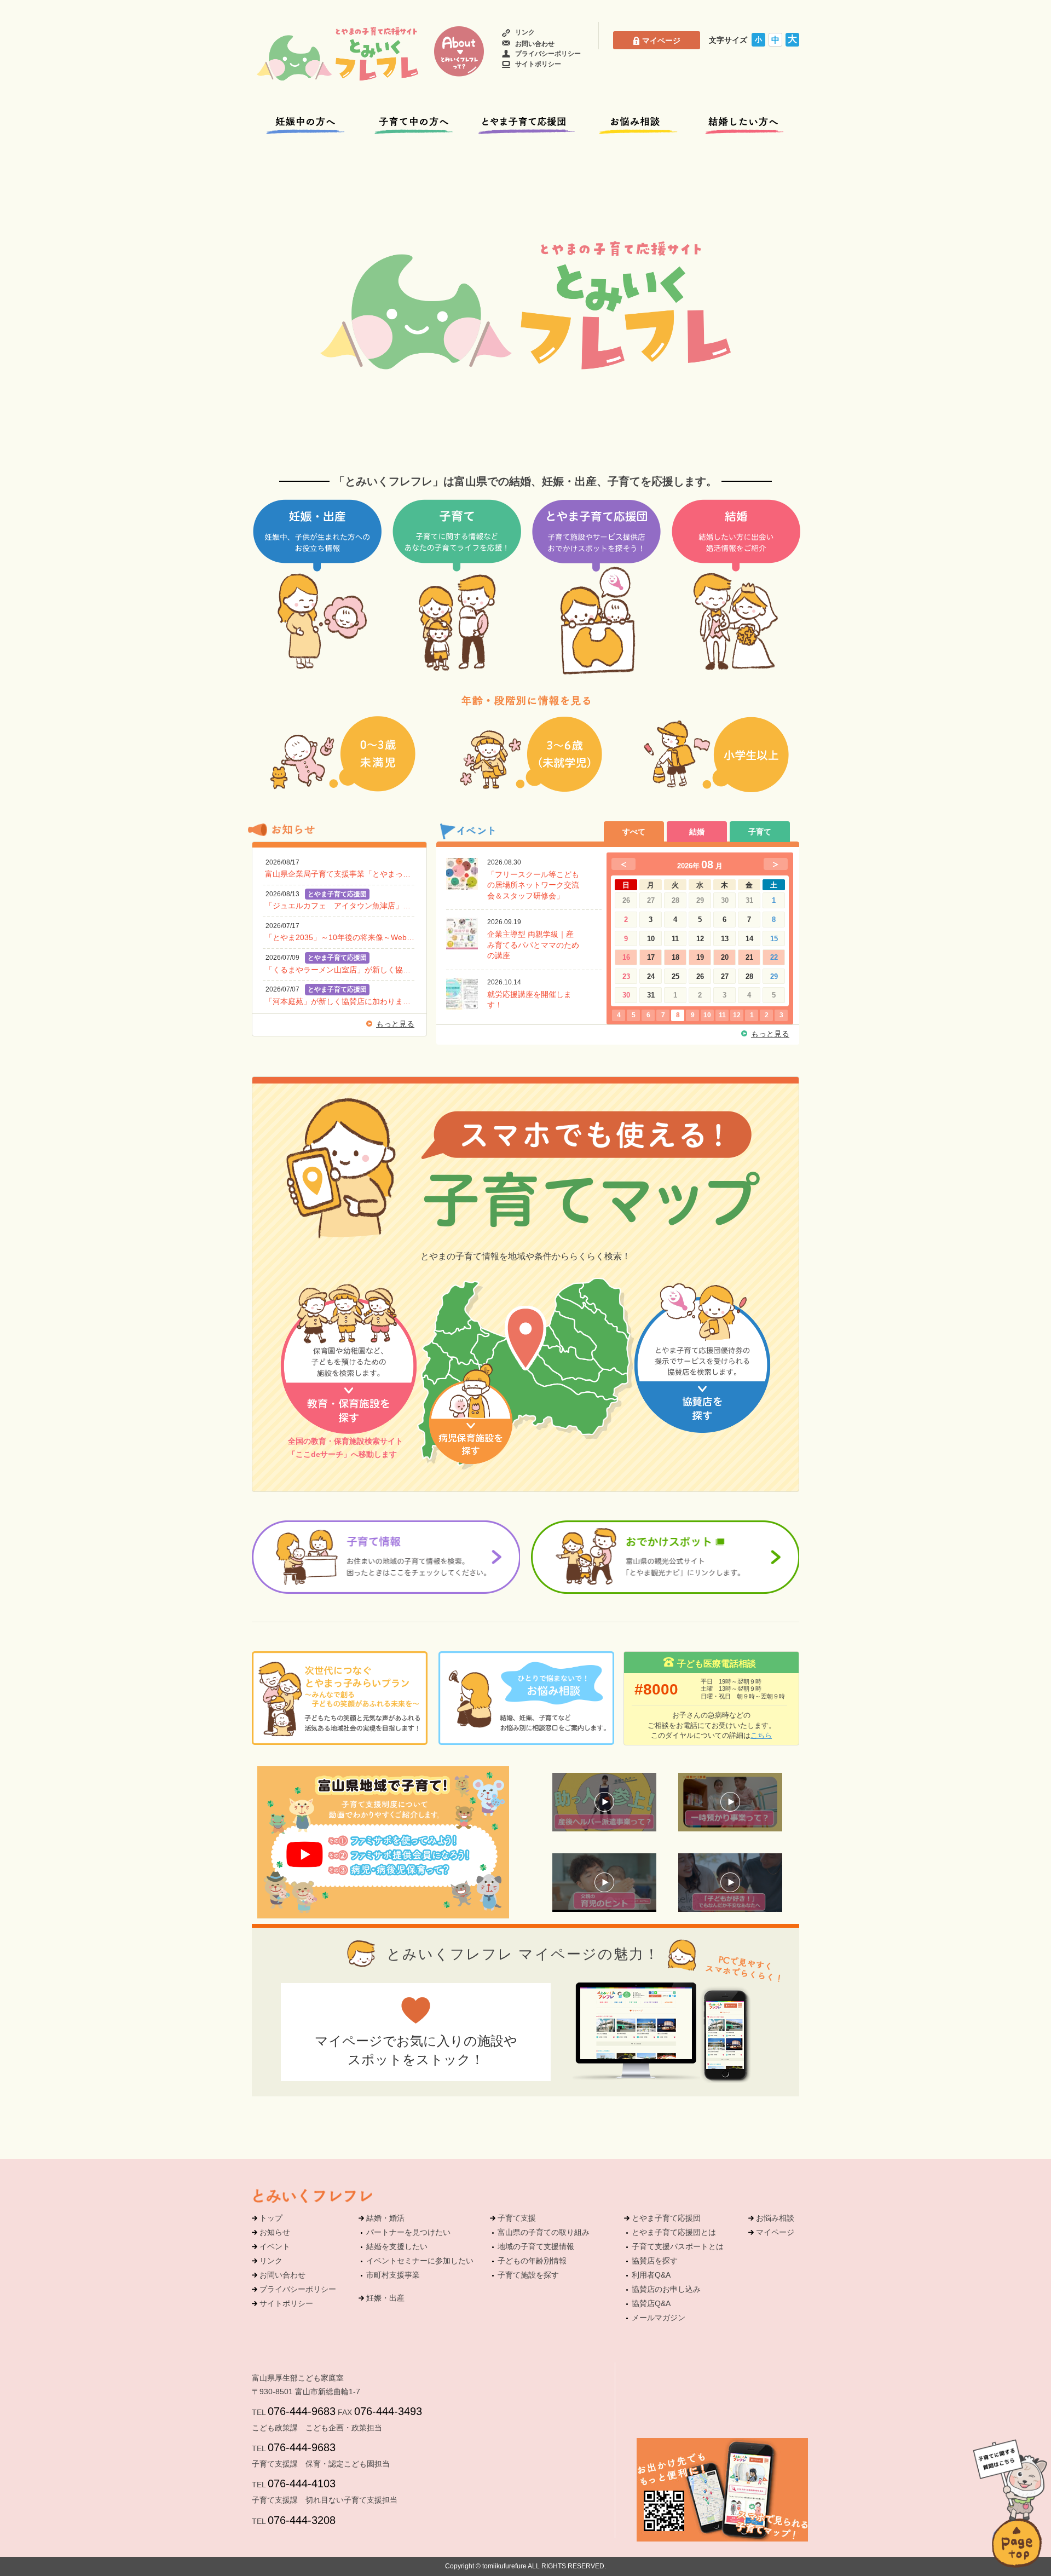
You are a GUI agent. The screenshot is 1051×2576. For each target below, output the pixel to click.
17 (651, 957)
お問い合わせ (535, 44)
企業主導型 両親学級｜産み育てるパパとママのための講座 (533, 945)
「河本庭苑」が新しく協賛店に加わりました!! (340, 1001)
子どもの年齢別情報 (532, 2261)
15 (774, 939)
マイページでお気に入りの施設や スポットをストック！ (416, 2050)
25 (675, 976)
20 (725, 957)
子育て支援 (517, 2218)
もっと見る (395, 1024)
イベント (275, 2246)
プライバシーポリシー (548, 54)
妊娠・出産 (385, 2298)
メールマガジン (659, 2318)
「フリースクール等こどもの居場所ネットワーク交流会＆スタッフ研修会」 (533, 885)
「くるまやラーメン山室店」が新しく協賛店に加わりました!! (340, 970)
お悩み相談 (775, 2218)
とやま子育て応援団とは (674, 2232)
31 (651, 995)
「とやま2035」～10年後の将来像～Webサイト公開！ (340, 937)
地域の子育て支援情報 (536, 2246)
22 (774, 957)
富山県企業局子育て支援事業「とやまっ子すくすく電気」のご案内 (340, 874)
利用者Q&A (651, 2275)
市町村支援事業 (393, 2275)
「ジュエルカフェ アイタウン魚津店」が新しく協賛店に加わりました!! (340, 906)
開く (1010, 2480)
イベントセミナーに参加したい (420, 2261)
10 (651, 939)
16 (626, 957)
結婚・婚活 (385, 2218)
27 (725, 976)
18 (675, 957)
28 (749, 976)
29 (774, 976)
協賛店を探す (655, 2261)
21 (749, 957)
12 (700, 939)
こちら (761, 1735)
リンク (525, 32)
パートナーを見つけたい (408, 2232)
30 (626, 995)
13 (725, 939)
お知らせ (275, 2232)
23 (626, 976)
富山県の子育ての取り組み (544, 2232)
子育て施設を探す (528, 2275)
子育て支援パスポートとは (678, 2246)
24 (651, 976)
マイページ (661, 41)
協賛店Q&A (651, 2303)
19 (700, 957)
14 (749, 939)
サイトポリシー (538, 64)
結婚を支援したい (397, 2246)
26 (700, 976)
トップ (271, 2218)
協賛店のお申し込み (666, 2289)
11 (675, 939)
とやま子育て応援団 (666, 2218)
